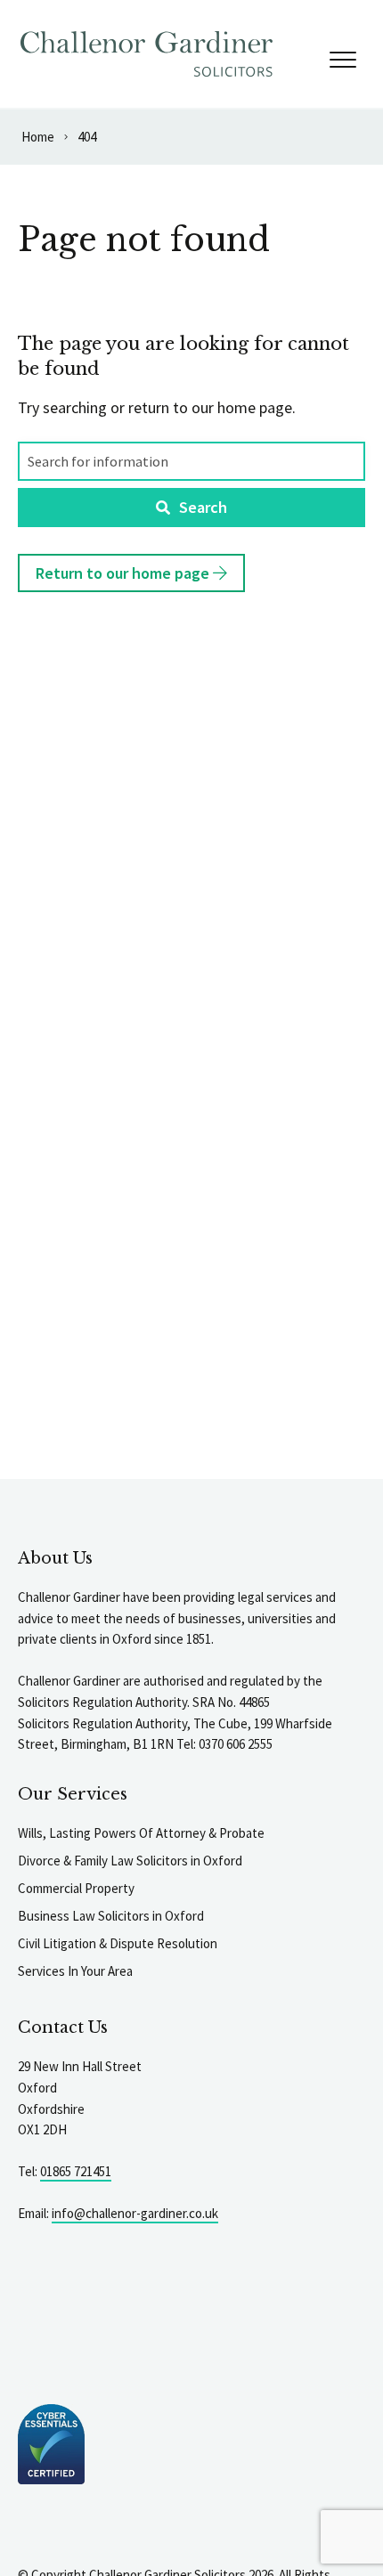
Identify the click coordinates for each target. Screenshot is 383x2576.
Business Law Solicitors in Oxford (111, 1916)
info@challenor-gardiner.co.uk (135, 2213)
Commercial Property (76, 1888)
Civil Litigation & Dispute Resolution (118, 1943)
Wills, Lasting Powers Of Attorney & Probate (141, 1833)
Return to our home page (124, 573)
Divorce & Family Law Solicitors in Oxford (130, 1861)
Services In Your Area (75, 1971)
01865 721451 (76, 2171)
